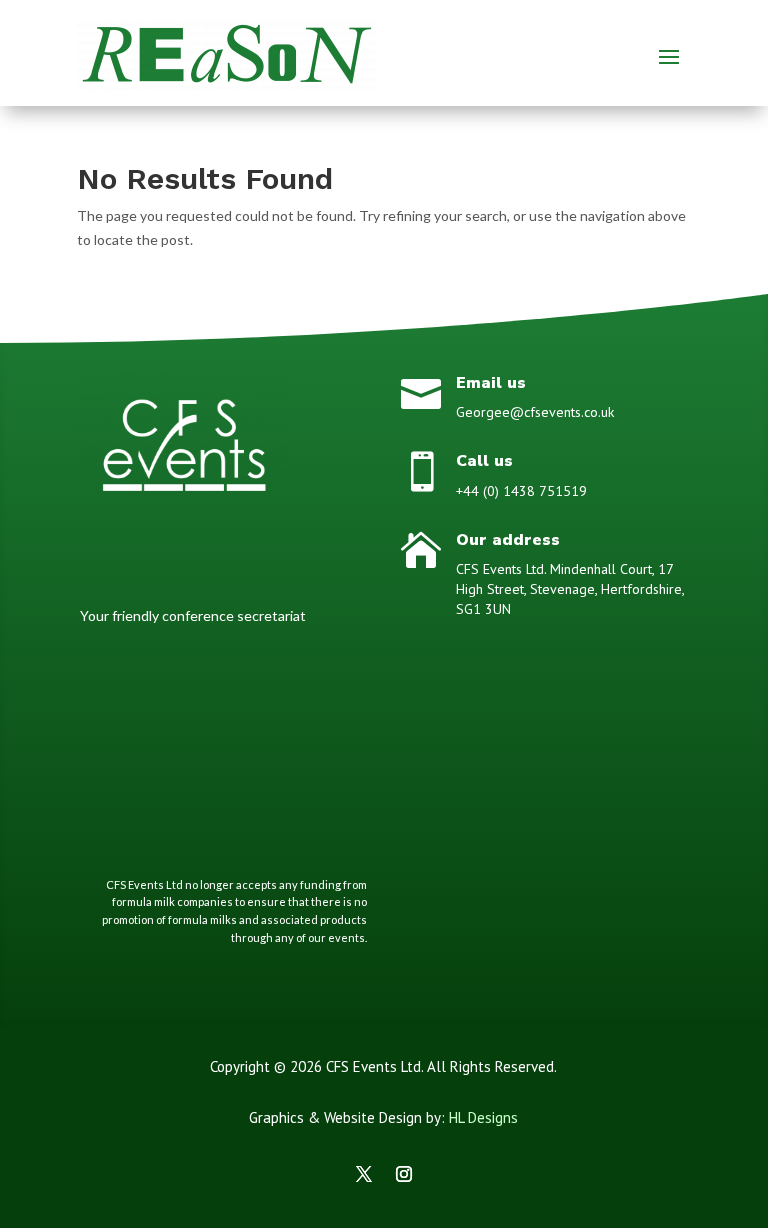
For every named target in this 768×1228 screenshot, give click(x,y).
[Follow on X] (364, 1174)
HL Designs (483, 1117)
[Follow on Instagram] (404, 1174)
